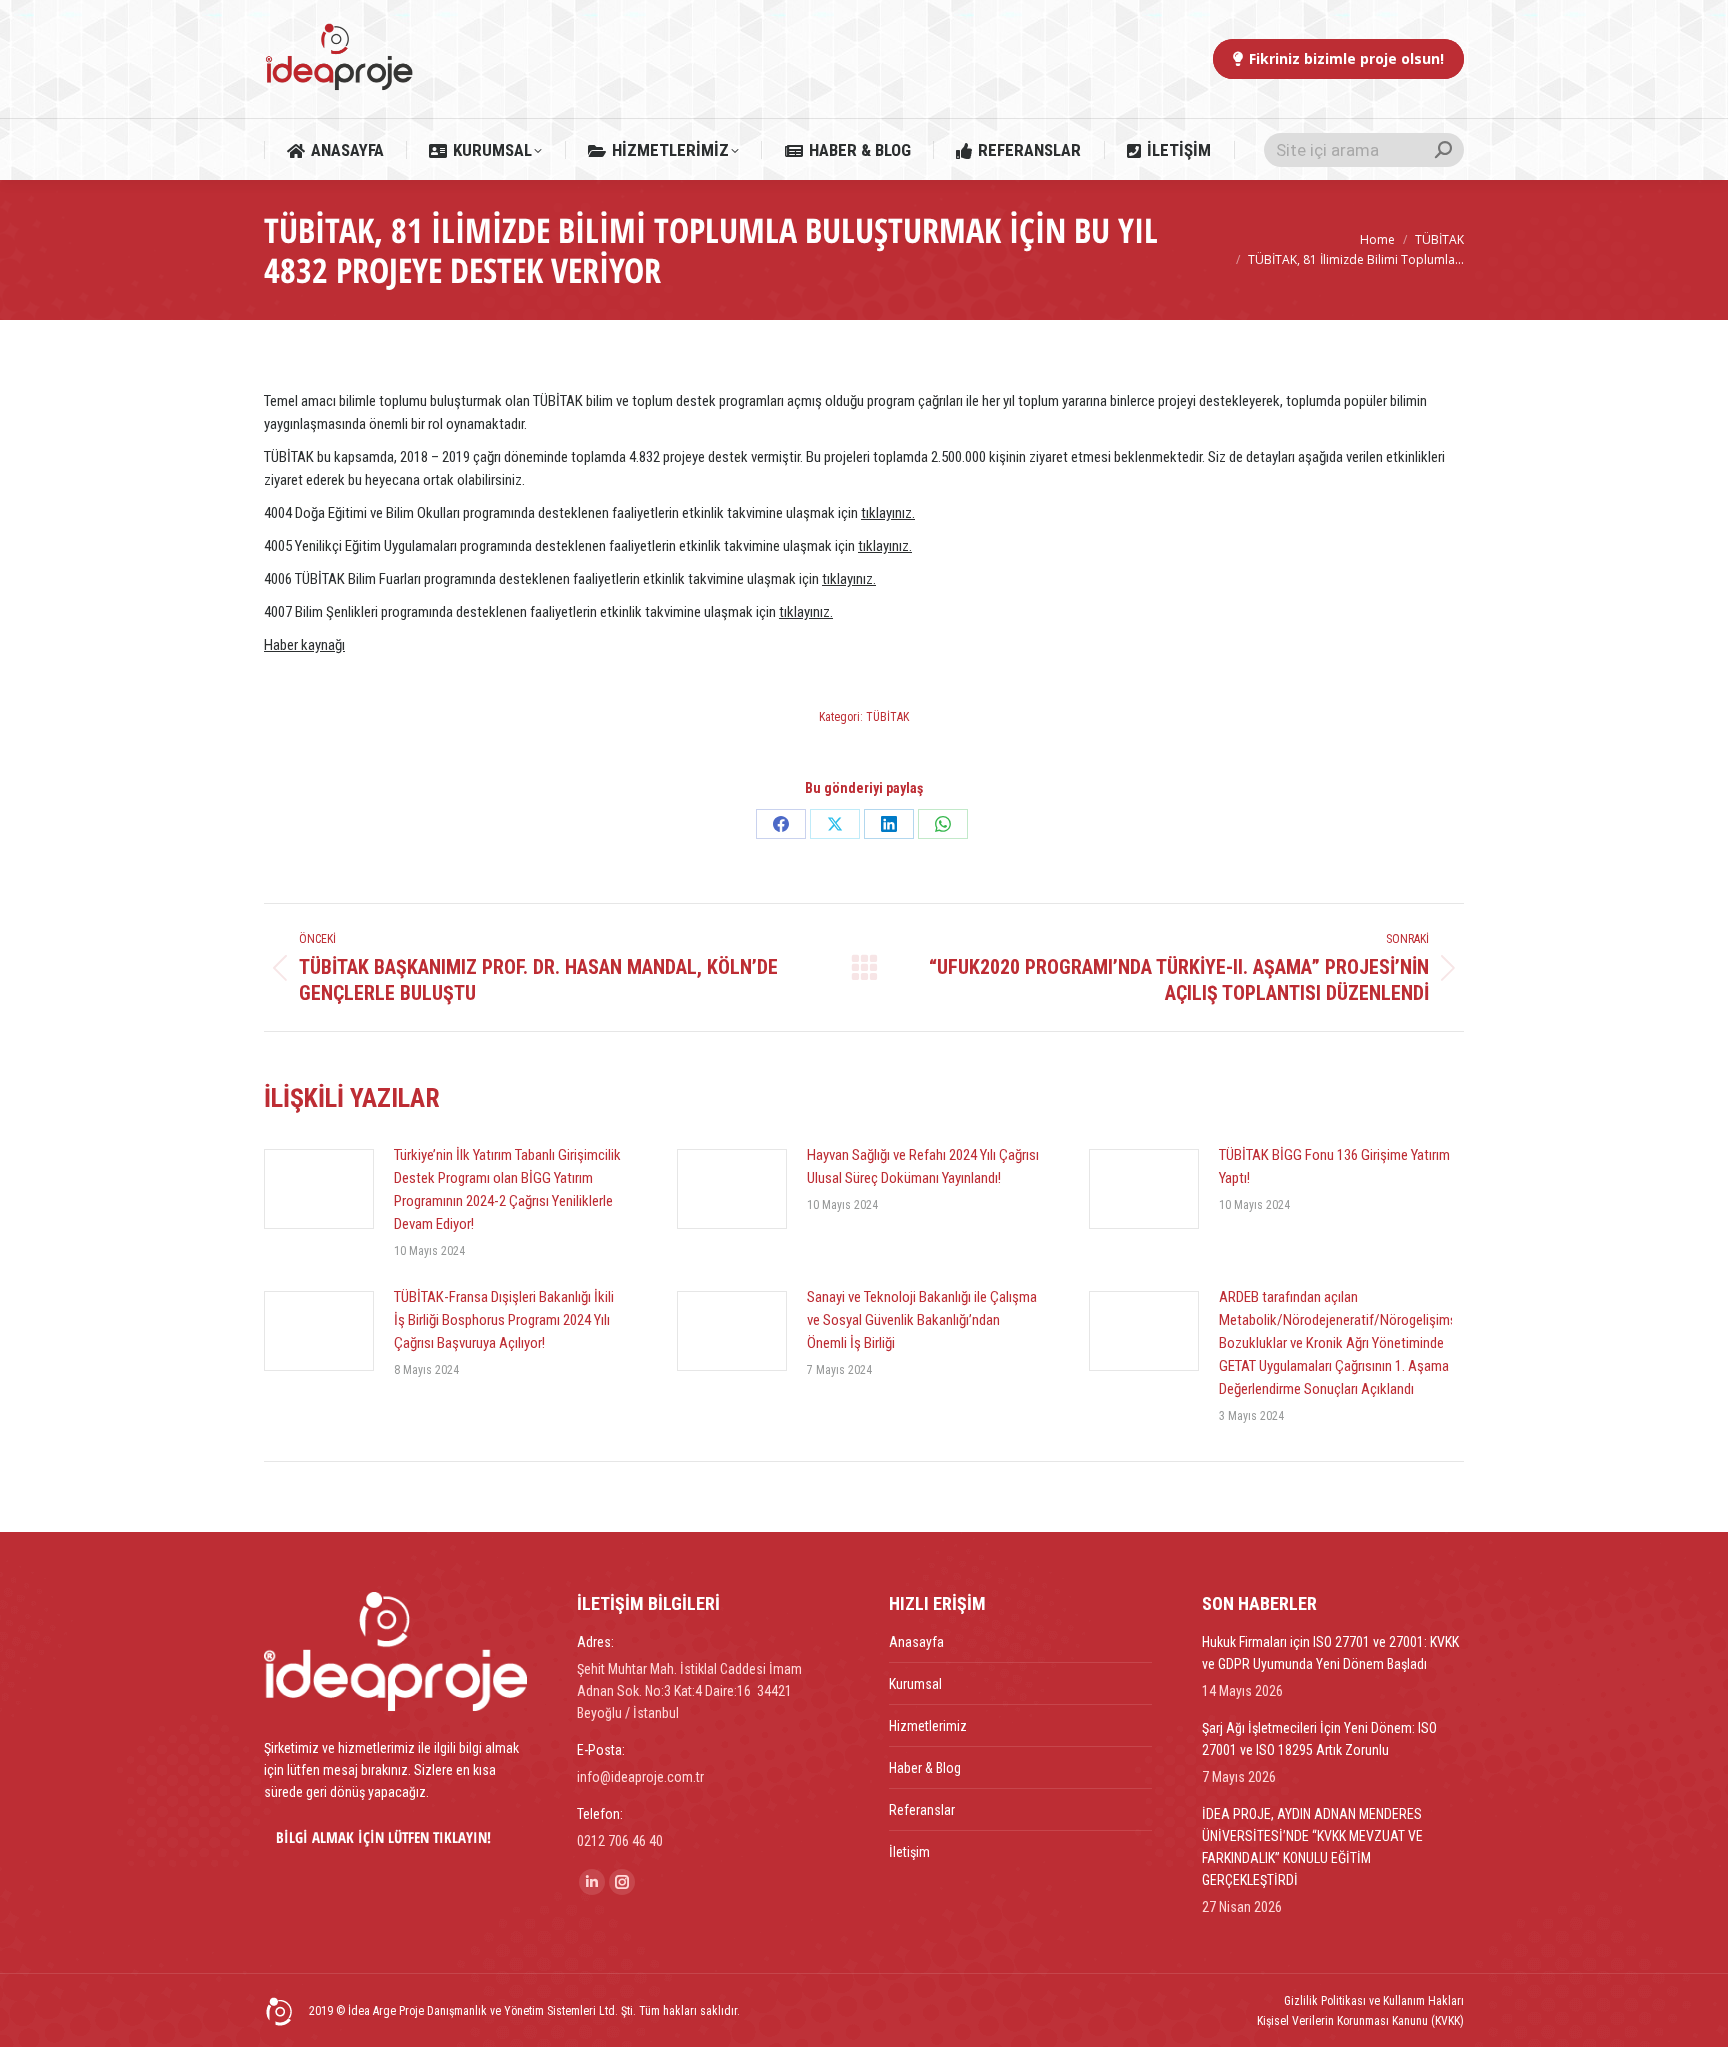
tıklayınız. (888, 513)
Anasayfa (916, 1642)
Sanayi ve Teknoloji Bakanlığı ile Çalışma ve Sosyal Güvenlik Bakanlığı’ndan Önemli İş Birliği (922, 1320)
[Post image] (319, 1189)
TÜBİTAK (887, 717)
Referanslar (922, 1810)
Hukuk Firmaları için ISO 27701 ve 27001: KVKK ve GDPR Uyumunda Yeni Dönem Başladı (1330, 1653)
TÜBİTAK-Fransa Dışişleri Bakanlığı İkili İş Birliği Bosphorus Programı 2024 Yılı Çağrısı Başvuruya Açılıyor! (504, 1320)
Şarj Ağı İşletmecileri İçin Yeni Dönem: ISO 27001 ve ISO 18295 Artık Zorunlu (1319, 1739)
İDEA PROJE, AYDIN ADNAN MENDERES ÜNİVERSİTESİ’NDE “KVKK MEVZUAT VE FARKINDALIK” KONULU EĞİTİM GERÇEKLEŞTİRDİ (1312, 1847)
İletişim (909, 1852)
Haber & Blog (925, 1768)
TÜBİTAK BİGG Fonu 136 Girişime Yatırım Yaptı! (1334, 1166)
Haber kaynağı (304, 645)
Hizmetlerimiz (928, 1726)
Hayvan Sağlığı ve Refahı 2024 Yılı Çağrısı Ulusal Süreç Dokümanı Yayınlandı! (923, 1166)
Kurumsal (915, 1684)
